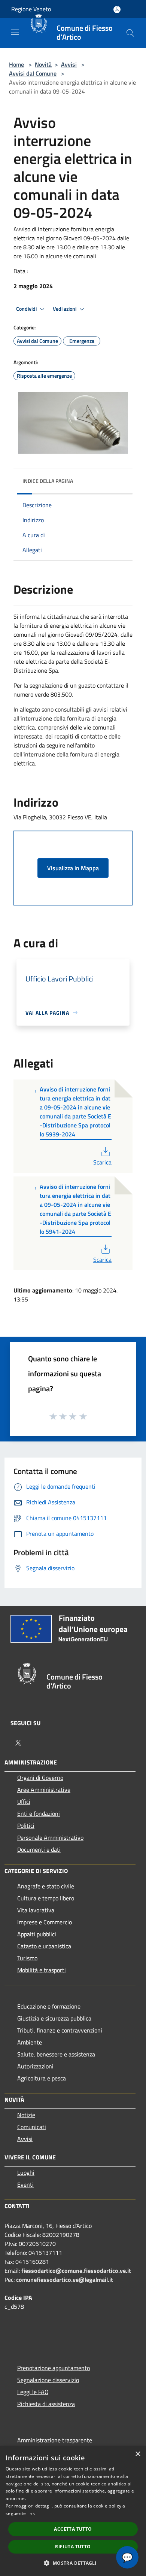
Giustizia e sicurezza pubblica (54, 2018)
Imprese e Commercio (45, 1922)
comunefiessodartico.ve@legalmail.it (65, 2280)
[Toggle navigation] (15, 32)
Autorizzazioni (35, 2066)
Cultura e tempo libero (46, 1898)
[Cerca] (130, 33)
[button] (73, 2563)
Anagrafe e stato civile (46, 1886)
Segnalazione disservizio (48, 2380)
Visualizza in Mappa (73, 868)
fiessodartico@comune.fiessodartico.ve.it (76, 2271)
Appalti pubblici (37, 1934)
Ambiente (30, 2042)
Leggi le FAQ (33, 2392)
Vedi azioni (65, 309)
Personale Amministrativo (50, 1837)
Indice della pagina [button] (48, 481)
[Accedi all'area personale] (117, 10)
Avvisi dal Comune (33, 73)
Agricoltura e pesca (42, 2078)
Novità (43, 64)
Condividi (27, 309)
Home (16, 64)
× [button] (138, 2454)
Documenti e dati (39, 1849)
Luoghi (26, 2172)
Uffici (24, 1802)
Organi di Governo (40, 1778)
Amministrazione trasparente (55, 2440)
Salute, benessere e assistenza (56, 2054)
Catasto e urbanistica (44, 1946)
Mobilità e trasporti (42, 1970)
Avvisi (69, 64)
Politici (26, 1826)
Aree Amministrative (44, 1790)
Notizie (26, 2115)
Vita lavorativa (36, 1910)
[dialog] (73, 2511)
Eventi (25, 2184)
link (31, 2513)
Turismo (27, 1958)
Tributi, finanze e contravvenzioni (60, 2030)
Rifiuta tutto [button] (73, 2547)
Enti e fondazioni (39, 1814)
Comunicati (32, 2127)
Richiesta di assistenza (46, 2404)
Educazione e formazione (49, 2006)
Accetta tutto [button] (73, 2529)
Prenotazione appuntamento (54, 2368)
